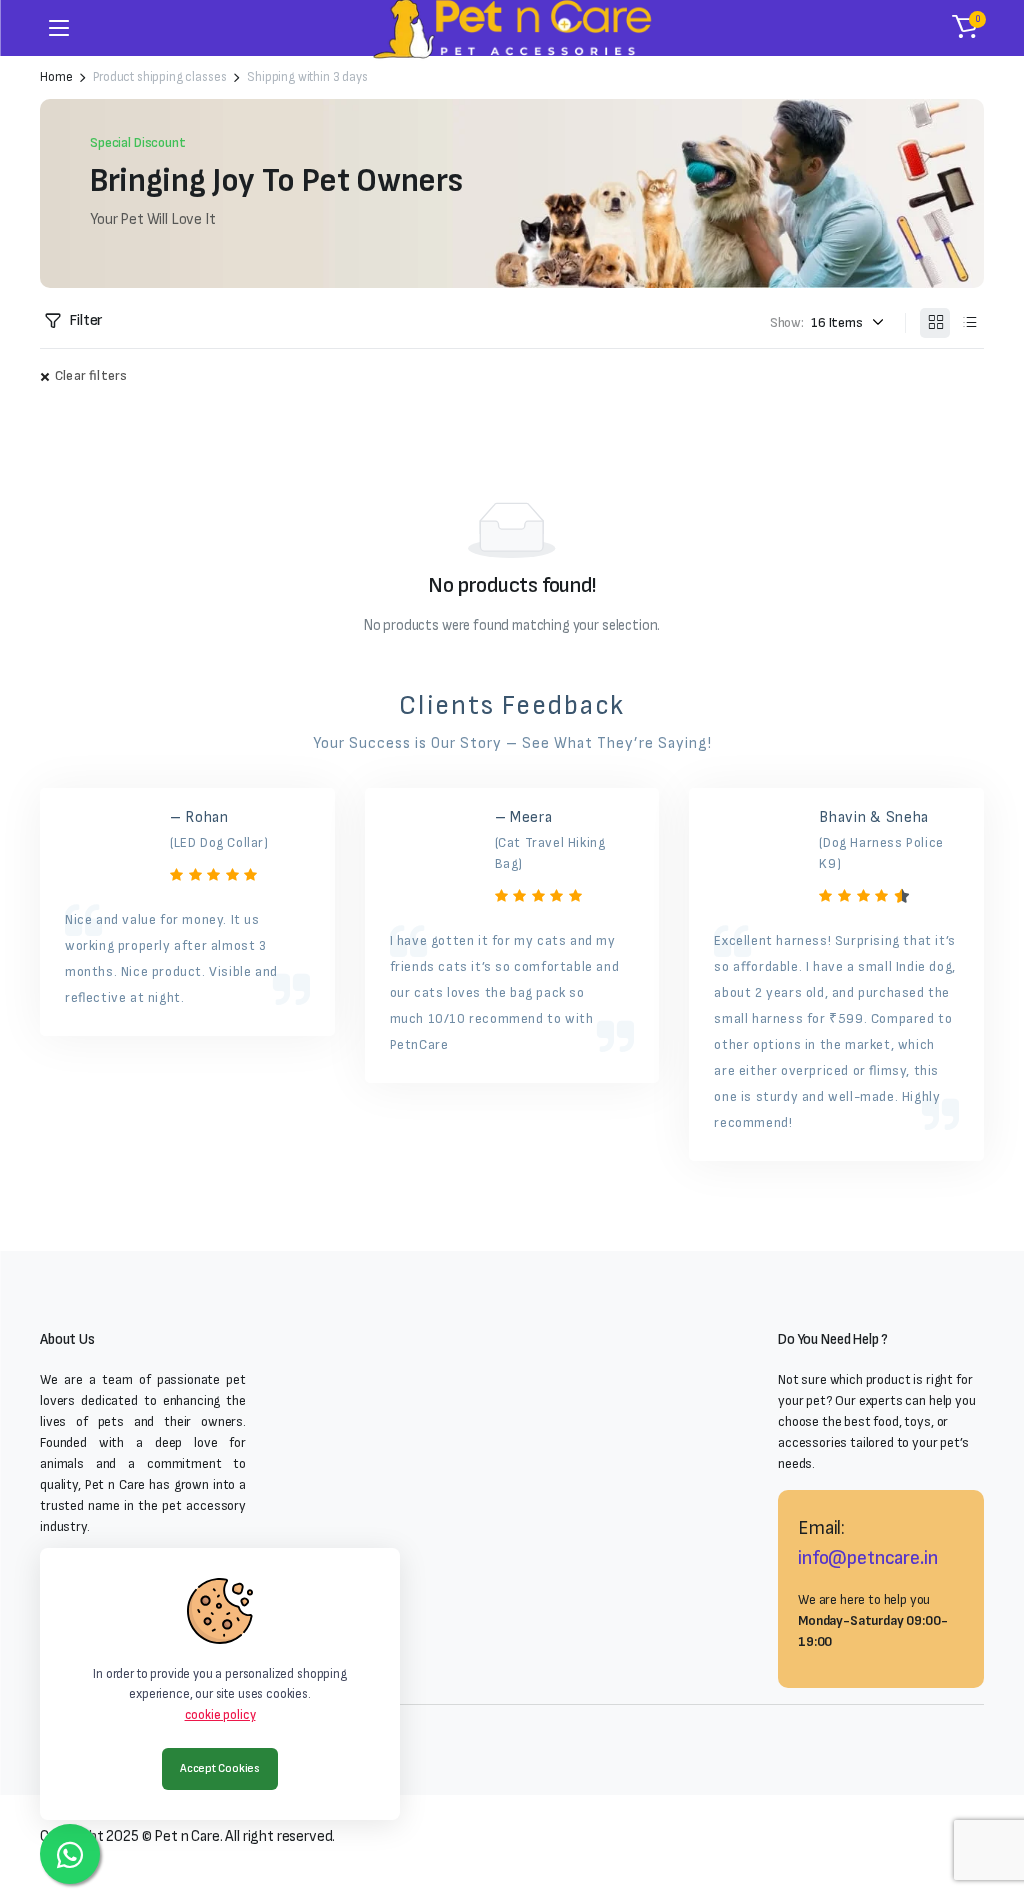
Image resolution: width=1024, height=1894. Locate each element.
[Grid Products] (935, 323)
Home (56, 77)
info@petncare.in (867, 1558)
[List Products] (969, 323)
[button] (965, 28)
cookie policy (220, 1715)
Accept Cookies (220, 1768)
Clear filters (91, 375)
